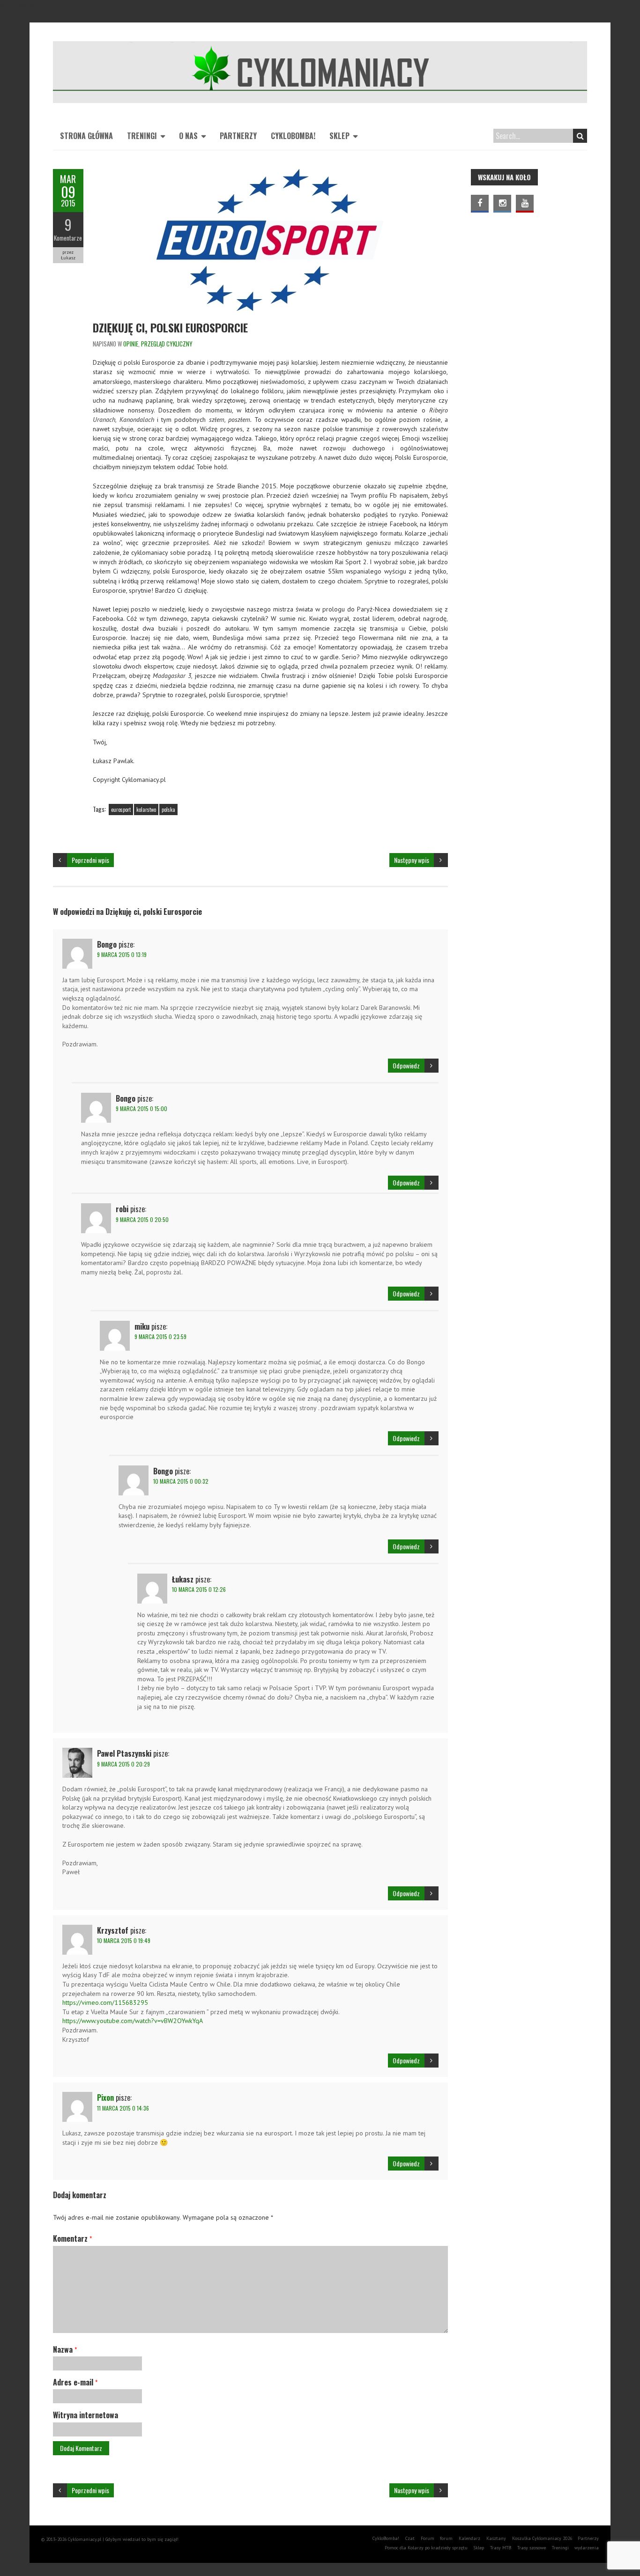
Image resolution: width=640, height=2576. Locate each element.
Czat (410, 2538)
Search (580, 136)
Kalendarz (469, 2538)
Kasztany (496, 2538)
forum (446, 2538)
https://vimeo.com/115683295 (105, 2002)
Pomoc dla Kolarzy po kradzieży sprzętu (426, 2548)
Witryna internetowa (86, 2415)
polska (168, 810)
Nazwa (65, 2349)
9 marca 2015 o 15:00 (141, 1108)
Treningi (142, 136)
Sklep (339, 136)
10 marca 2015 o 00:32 (181, 1481)
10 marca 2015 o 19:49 (124, 1940)
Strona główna (86, 136)
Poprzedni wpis (90, 860)
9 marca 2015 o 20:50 (142, 1219)
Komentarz (72, 2238)
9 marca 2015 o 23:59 (160, 1336)
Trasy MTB (501, 2548)
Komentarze (68, 238)
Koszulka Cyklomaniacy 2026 (542, 2538)
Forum (428, 2538)
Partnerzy (238, 136)
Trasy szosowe (532, 2548)
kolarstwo (146, 810)
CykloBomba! (293, 136)
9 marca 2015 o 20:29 (123, 1764)
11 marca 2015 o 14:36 (123, 2108)
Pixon (105, 2098)
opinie (131, 344)
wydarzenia (587, 2548)
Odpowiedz (406, 1065)
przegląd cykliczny (167, 344)
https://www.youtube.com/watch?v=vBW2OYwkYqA (133, 2021)
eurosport (121, 810)
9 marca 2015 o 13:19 (122, 954)
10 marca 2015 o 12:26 (199, 1589)
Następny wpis (412, 860)
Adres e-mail (75, 2382)
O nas (188, 136)
